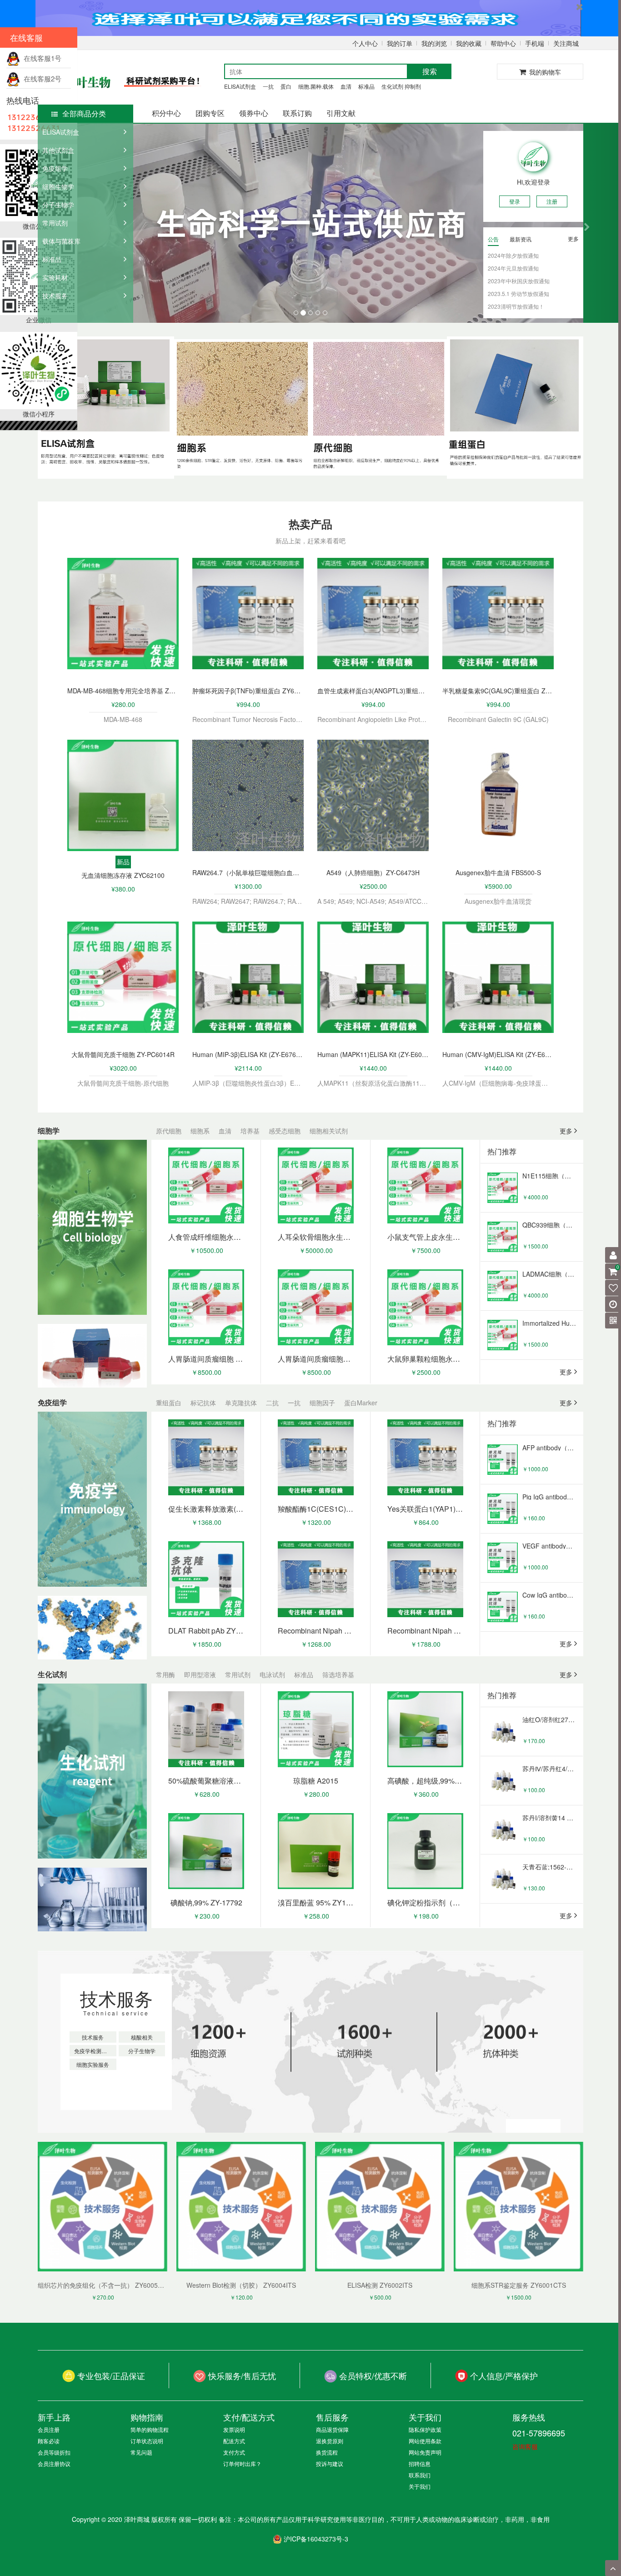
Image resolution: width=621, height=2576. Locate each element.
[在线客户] (532, 92)
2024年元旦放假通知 (513, 268)
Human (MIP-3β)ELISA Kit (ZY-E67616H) (248, 1054)
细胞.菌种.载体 (316, 86)
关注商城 (566, 43)
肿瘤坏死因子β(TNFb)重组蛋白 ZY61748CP (248, 691)
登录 (515, 201)
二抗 (272, 1403)
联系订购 (297, 113)
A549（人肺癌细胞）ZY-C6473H (373, 872)
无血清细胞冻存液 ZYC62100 (123, 875)
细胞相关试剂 (329, 1131)
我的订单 (400, 43)
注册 (552, 201)
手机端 (535, 43)
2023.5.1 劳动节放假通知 (518, 293)
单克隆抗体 (241, 1403)
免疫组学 (52, 1402)
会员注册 (49, 2429)
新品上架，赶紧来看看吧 (310, 541)
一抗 (268, 86)
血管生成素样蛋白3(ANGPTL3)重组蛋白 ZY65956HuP (373, 691)
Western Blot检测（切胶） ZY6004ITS (241, 2285)
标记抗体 (203, 1403)
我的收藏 (469, 43)
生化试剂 (52, 1674)
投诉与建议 (330, 2463)
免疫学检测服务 (93, 2051)
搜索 (430, 71)
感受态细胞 (285, 1131)
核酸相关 (142, 2037)
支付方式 (234, 2452)
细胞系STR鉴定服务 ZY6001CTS (519, 2285)
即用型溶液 (200, 1674)
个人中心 (365, 43)
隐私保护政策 (425, 2429)
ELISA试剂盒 (240, 86)
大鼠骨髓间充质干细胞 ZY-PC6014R (123, 1054)
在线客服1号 (41, 58)
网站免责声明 (425, 2452)
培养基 (250, 1131)
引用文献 (341, 113)
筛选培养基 (338, 1674)
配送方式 (234, 2441)
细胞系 (200, 1131)
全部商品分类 (84, 113)
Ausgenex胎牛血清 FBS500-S (498, 872)
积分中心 (166, 113)
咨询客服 (525, 2446)
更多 (573, 238)
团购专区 (210, 113)
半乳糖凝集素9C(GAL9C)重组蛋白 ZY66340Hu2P (498, 691)
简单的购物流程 (150, 2429)
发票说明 (234, 2429)
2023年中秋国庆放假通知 (519, 281)
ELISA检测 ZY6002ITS (380, 2285)
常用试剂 (238, 1674)
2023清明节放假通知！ (516, 306)
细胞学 (49, 1130)
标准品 (366, 86)
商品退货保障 (332, 2429)
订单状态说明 (147, 2441)
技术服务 (116, 1998)
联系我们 (420, 2475)
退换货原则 (330, 2441)
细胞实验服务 (93, 2064)
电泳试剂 (272, 1674)
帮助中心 (503, 43)
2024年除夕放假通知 (513, 255)
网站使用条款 (425, 2441)
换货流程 (327, 2452)
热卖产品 (310, 524)
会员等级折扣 (54, 2452)
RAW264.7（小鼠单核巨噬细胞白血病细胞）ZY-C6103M (248, 872)
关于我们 (420, 2486)
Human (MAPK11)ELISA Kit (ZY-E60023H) (373, 1054)
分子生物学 (142, 2051)
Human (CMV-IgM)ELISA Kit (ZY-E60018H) (498, 1054)
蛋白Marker (361, 1403)
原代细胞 (169, 1131)
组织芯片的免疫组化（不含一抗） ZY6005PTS (104, 2285)
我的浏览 (434, 43)
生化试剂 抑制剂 (401, 86)
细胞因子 (322, 1403)
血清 (346, 86)
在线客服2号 (41, 78)
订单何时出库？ (242, 2463)
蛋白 (286, 86)
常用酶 (165, 1674)
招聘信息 (420, 2463)
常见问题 (141, 2452)
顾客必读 (49, 2441)
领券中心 (254, 113)
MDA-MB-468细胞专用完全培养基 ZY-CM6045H (123, 691)
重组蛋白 (169, 1403)
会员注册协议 (54, 2463)
